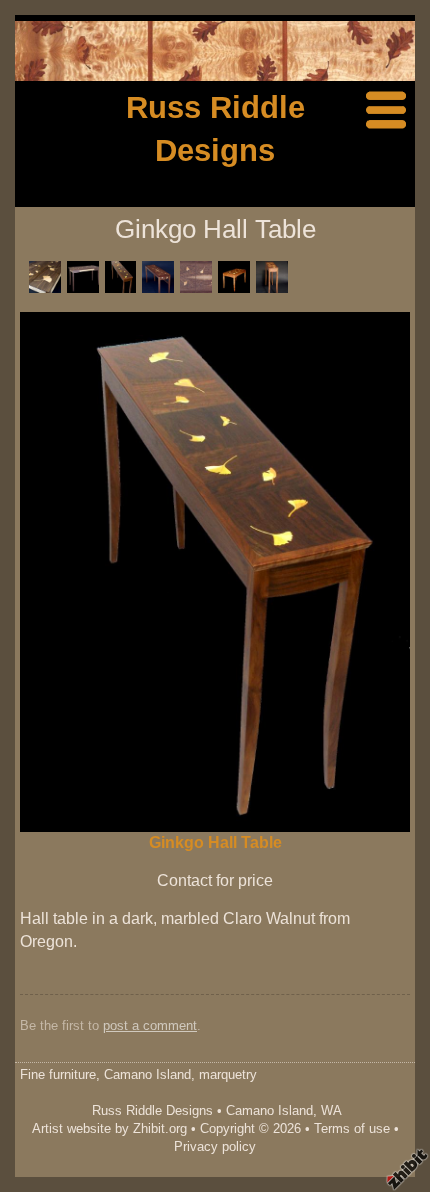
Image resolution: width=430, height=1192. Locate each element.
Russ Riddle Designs (152, 1110)
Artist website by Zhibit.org (109, 1128)
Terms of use (352, 1128)
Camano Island (269, 1110)
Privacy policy (215, 1146)
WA (331, 1110)
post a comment (150, 1025)
